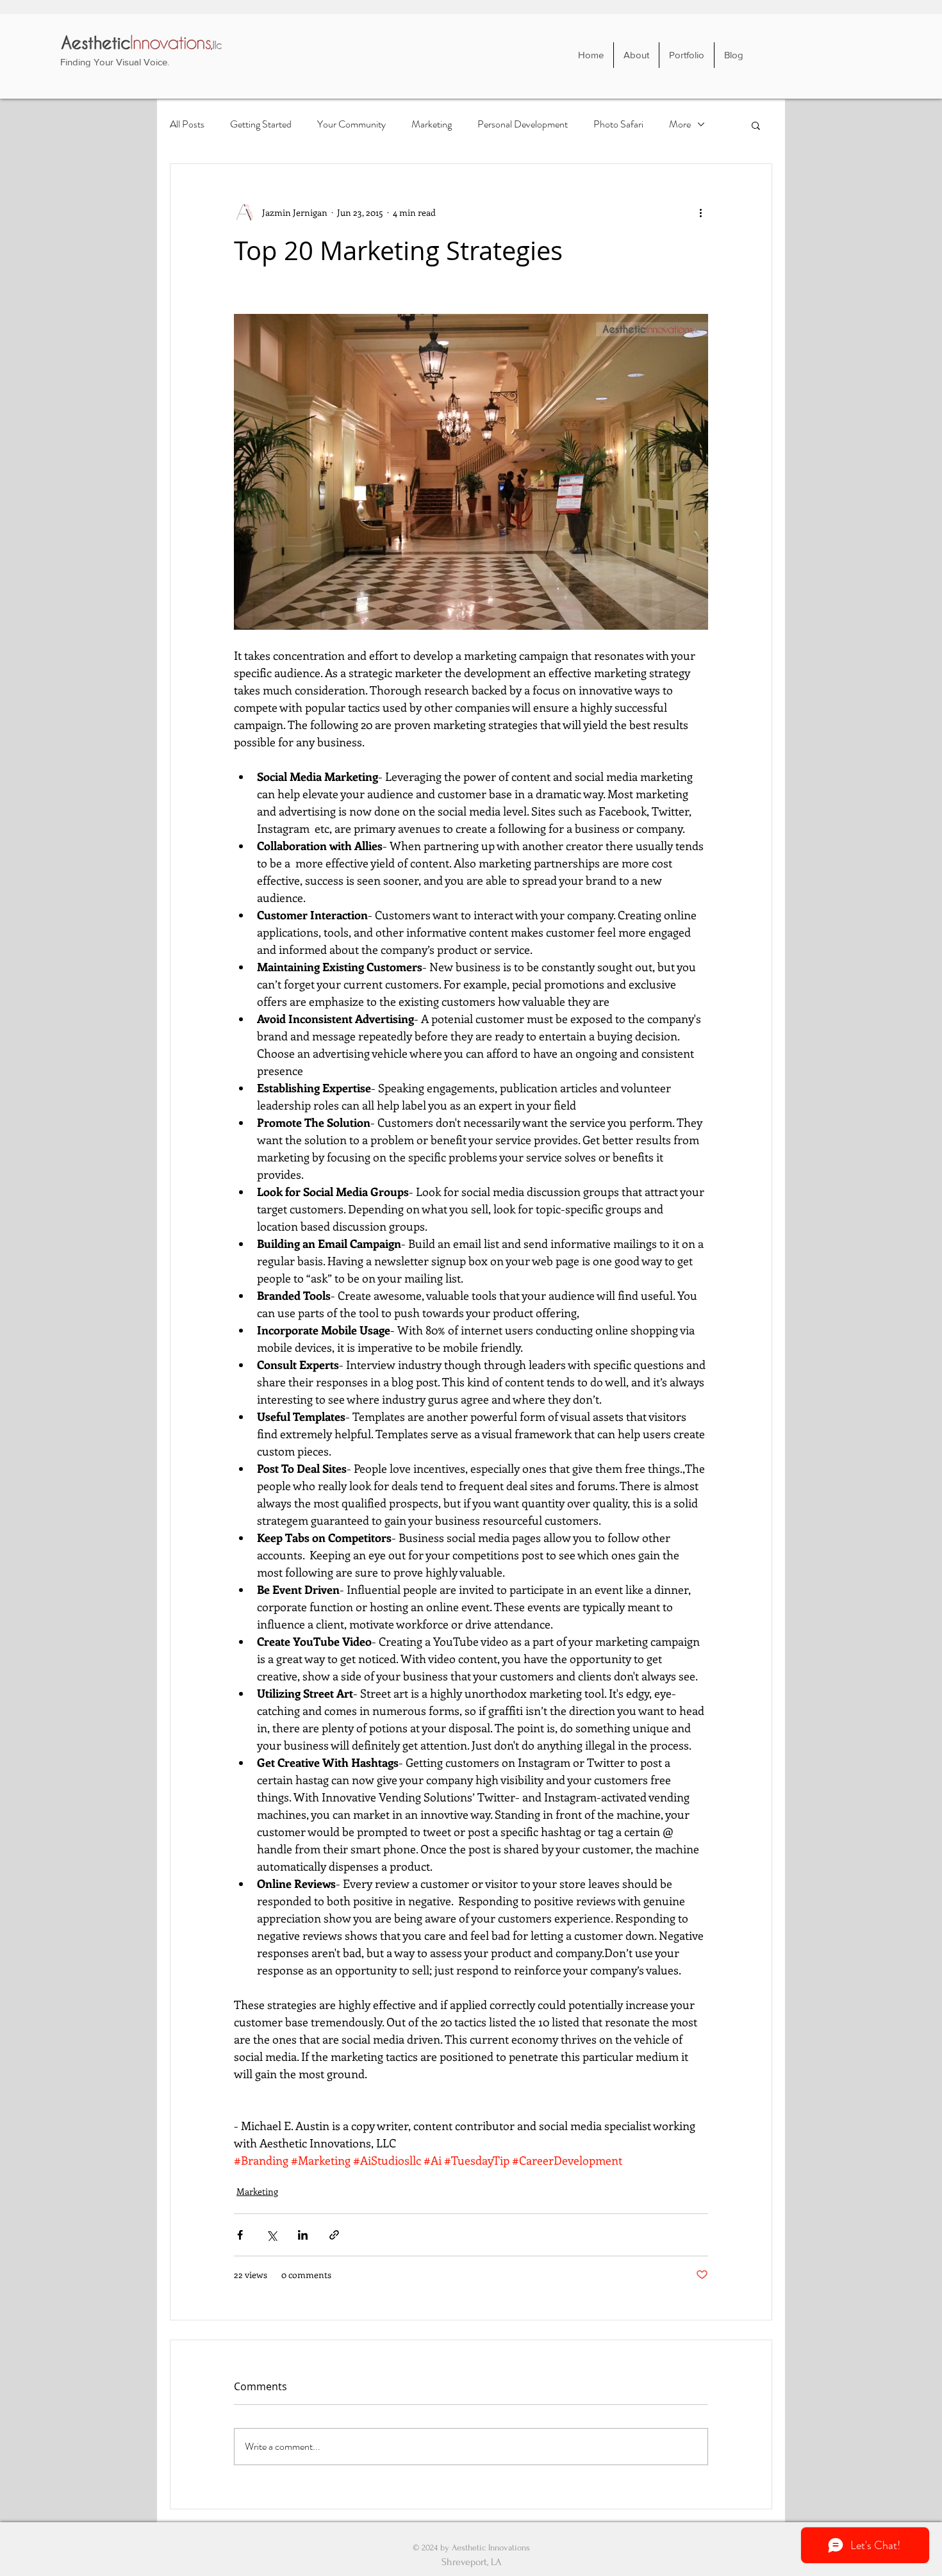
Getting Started (261, 124)
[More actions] (700, 213)
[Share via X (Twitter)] (271, 2235)
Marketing (432, 124)
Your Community (351, 124)
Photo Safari (618, 124)
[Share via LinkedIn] (303, 2235)
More (680, 124)
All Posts (187, 124)
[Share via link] (334, 2235)
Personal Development (523, 124)
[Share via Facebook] (240, 2235)
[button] (756, 125)
